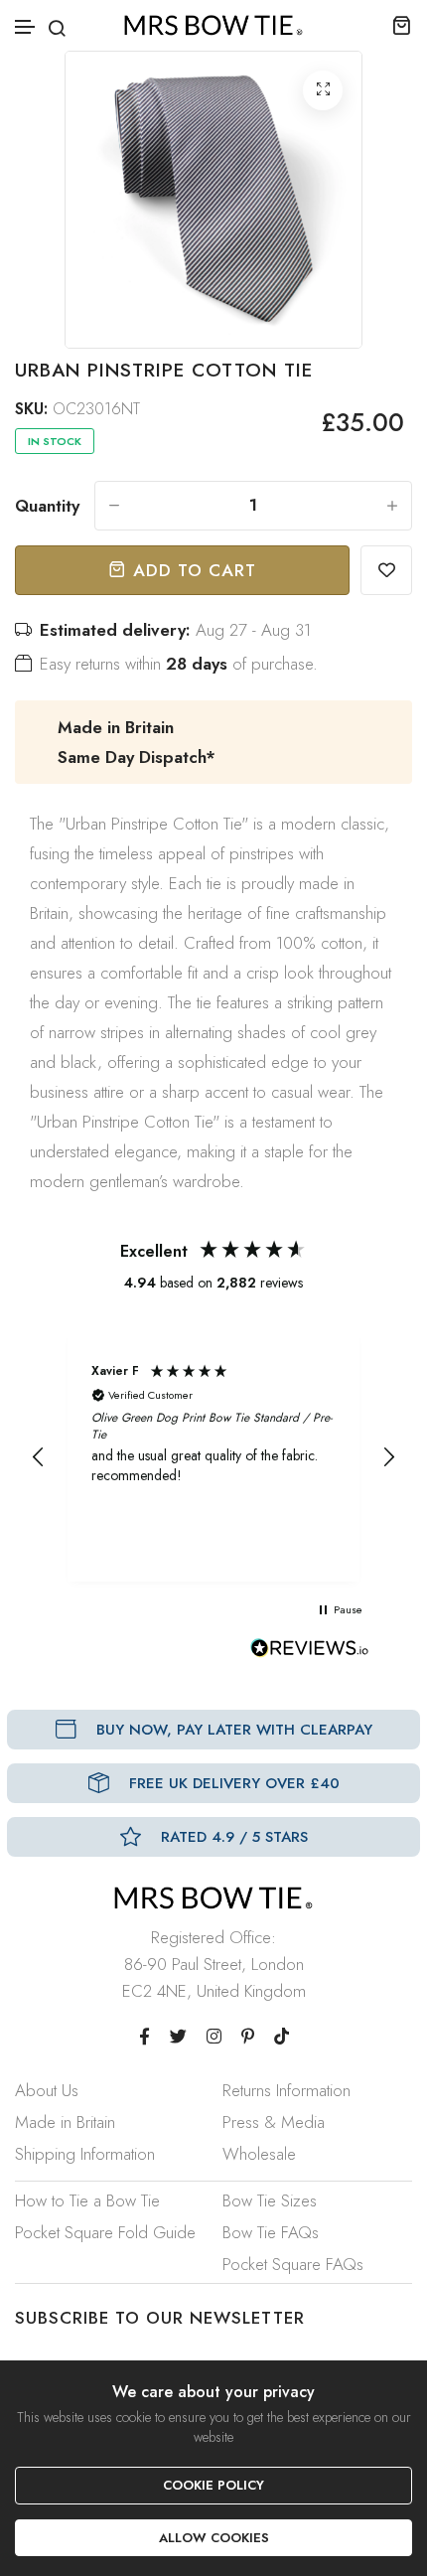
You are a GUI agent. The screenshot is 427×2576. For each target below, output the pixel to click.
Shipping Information (85, 2154)
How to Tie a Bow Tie (87, 2200)
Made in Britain (65, 2122)
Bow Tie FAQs (271, 2232)
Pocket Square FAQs (293, 2264)
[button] (26, 27)
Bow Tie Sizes (270, 2200)
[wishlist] (386, 570)
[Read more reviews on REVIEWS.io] (310, 1653)
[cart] (402, 25)
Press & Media (274, 2122)
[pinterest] (248, 2037)
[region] (213, 1457)
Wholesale (259, 2154)
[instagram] (214, 2037)
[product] (323, 90)
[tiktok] (282, 2037)
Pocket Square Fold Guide (105, 2232)
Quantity (47, 506)
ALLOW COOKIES (214, 2538)
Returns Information (286, 2090)
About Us (47, 2090)
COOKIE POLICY (213, 2485)
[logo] (213, 25)
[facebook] (144, 2037)
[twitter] (178, 2037)
